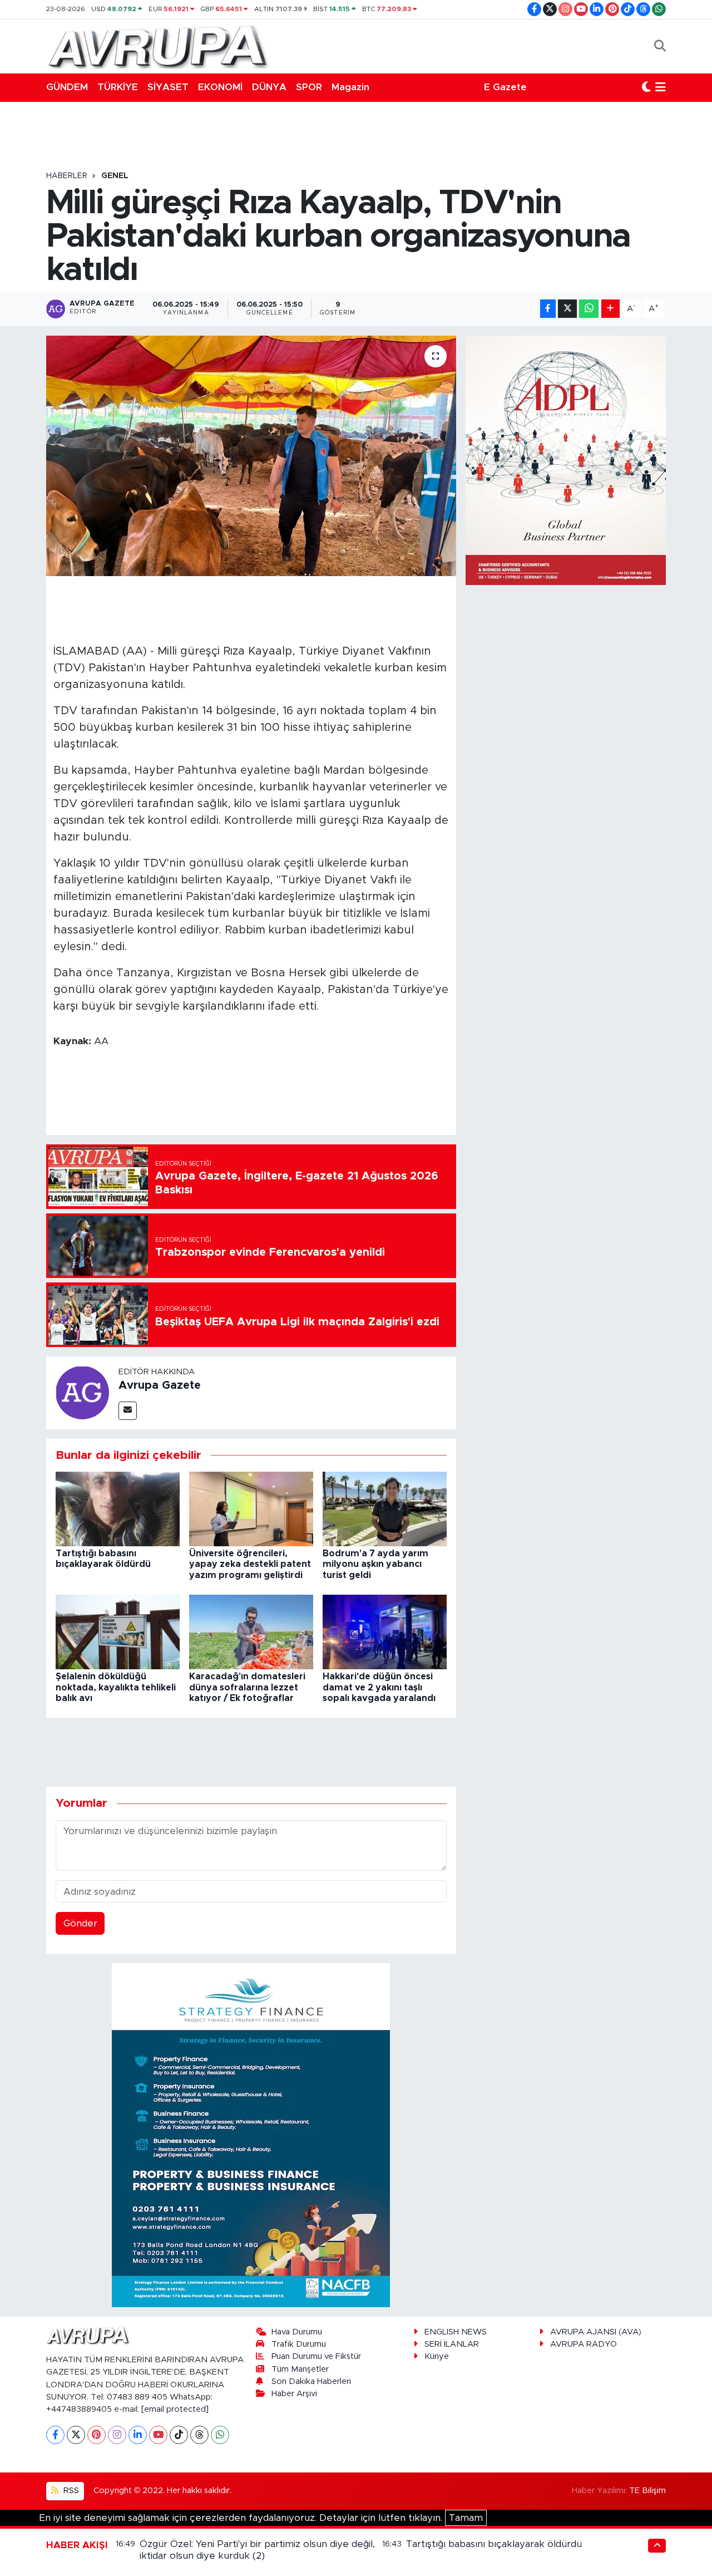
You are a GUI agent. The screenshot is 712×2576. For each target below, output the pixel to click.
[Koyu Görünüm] (646, 87)
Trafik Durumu (299, 2344)
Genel (115, 176)
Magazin (350, 87)
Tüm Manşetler (300, 2369)
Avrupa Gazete (160, 1385)
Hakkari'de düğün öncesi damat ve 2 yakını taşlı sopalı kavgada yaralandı (379, 1687)
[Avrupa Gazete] (157, 46)
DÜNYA (269, 87)
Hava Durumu (297, 2332)
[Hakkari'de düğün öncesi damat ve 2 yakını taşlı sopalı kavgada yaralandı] (385, 1632)
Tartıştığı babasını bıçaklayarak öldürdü (494, 2544)
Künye (437, 2356)
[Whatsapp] (220, 2435)
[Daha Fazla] (610, 309)
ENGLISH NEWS (456, 2332)
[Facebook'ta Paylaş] (548, 309)
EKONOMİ (220, 87)
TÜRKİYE (118, 87)
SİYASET (168, 87)
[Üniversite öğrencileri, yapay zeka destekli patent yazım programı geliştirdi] (251, 1508)
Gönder (80, 1923)
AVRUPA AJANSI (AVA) (596, 2332)
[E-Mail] (128, 1411)
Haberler (67, 176)
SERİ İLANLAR (452, 2344)
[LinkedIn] (138, 2435)
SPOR (309, 87)
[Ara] (660, 46)
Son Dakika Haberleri (311, 2381)
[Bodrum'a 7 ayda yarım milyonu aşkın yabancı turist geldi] (385, 1508)
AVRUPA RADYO (584, 2344)
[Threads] (199, 2435)
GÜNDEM (67, 87)
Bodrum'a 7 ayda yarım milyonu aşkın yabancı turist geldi (375, 1564)
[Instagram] (117, 2435)
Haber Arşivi (294, 2394)
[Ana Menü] (661, 87)
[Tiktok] (179, 2435)
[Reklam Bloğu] (251, 2134)
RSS (70, 2491)
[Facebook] (55, 2435)
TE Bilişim (647, 2491)
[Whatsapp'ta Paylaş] (589, 309)
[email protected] (175, 2409)
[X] (76, 2435)
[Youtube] (158, 2435)
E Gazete (505, 87)
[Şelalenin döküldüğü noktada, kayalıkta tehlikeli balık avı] (118, 1632)
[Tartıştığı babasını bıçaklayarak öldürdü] (118, 1508)
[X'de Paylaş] (567, 309)
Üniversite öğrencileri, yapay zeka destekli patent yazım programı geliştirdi (250, 1564)
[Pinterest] (97, 2435)
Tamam (466, 2518)
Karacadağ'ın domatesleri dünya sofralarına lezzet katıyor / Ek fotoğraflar (247, 1687)
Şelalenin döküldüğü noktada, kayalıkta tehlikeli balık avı (116, 1687)
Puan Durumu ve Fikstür (316, 2356)
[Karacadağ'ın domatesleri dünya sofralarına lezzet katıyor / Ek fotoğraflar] (251, 1632)
